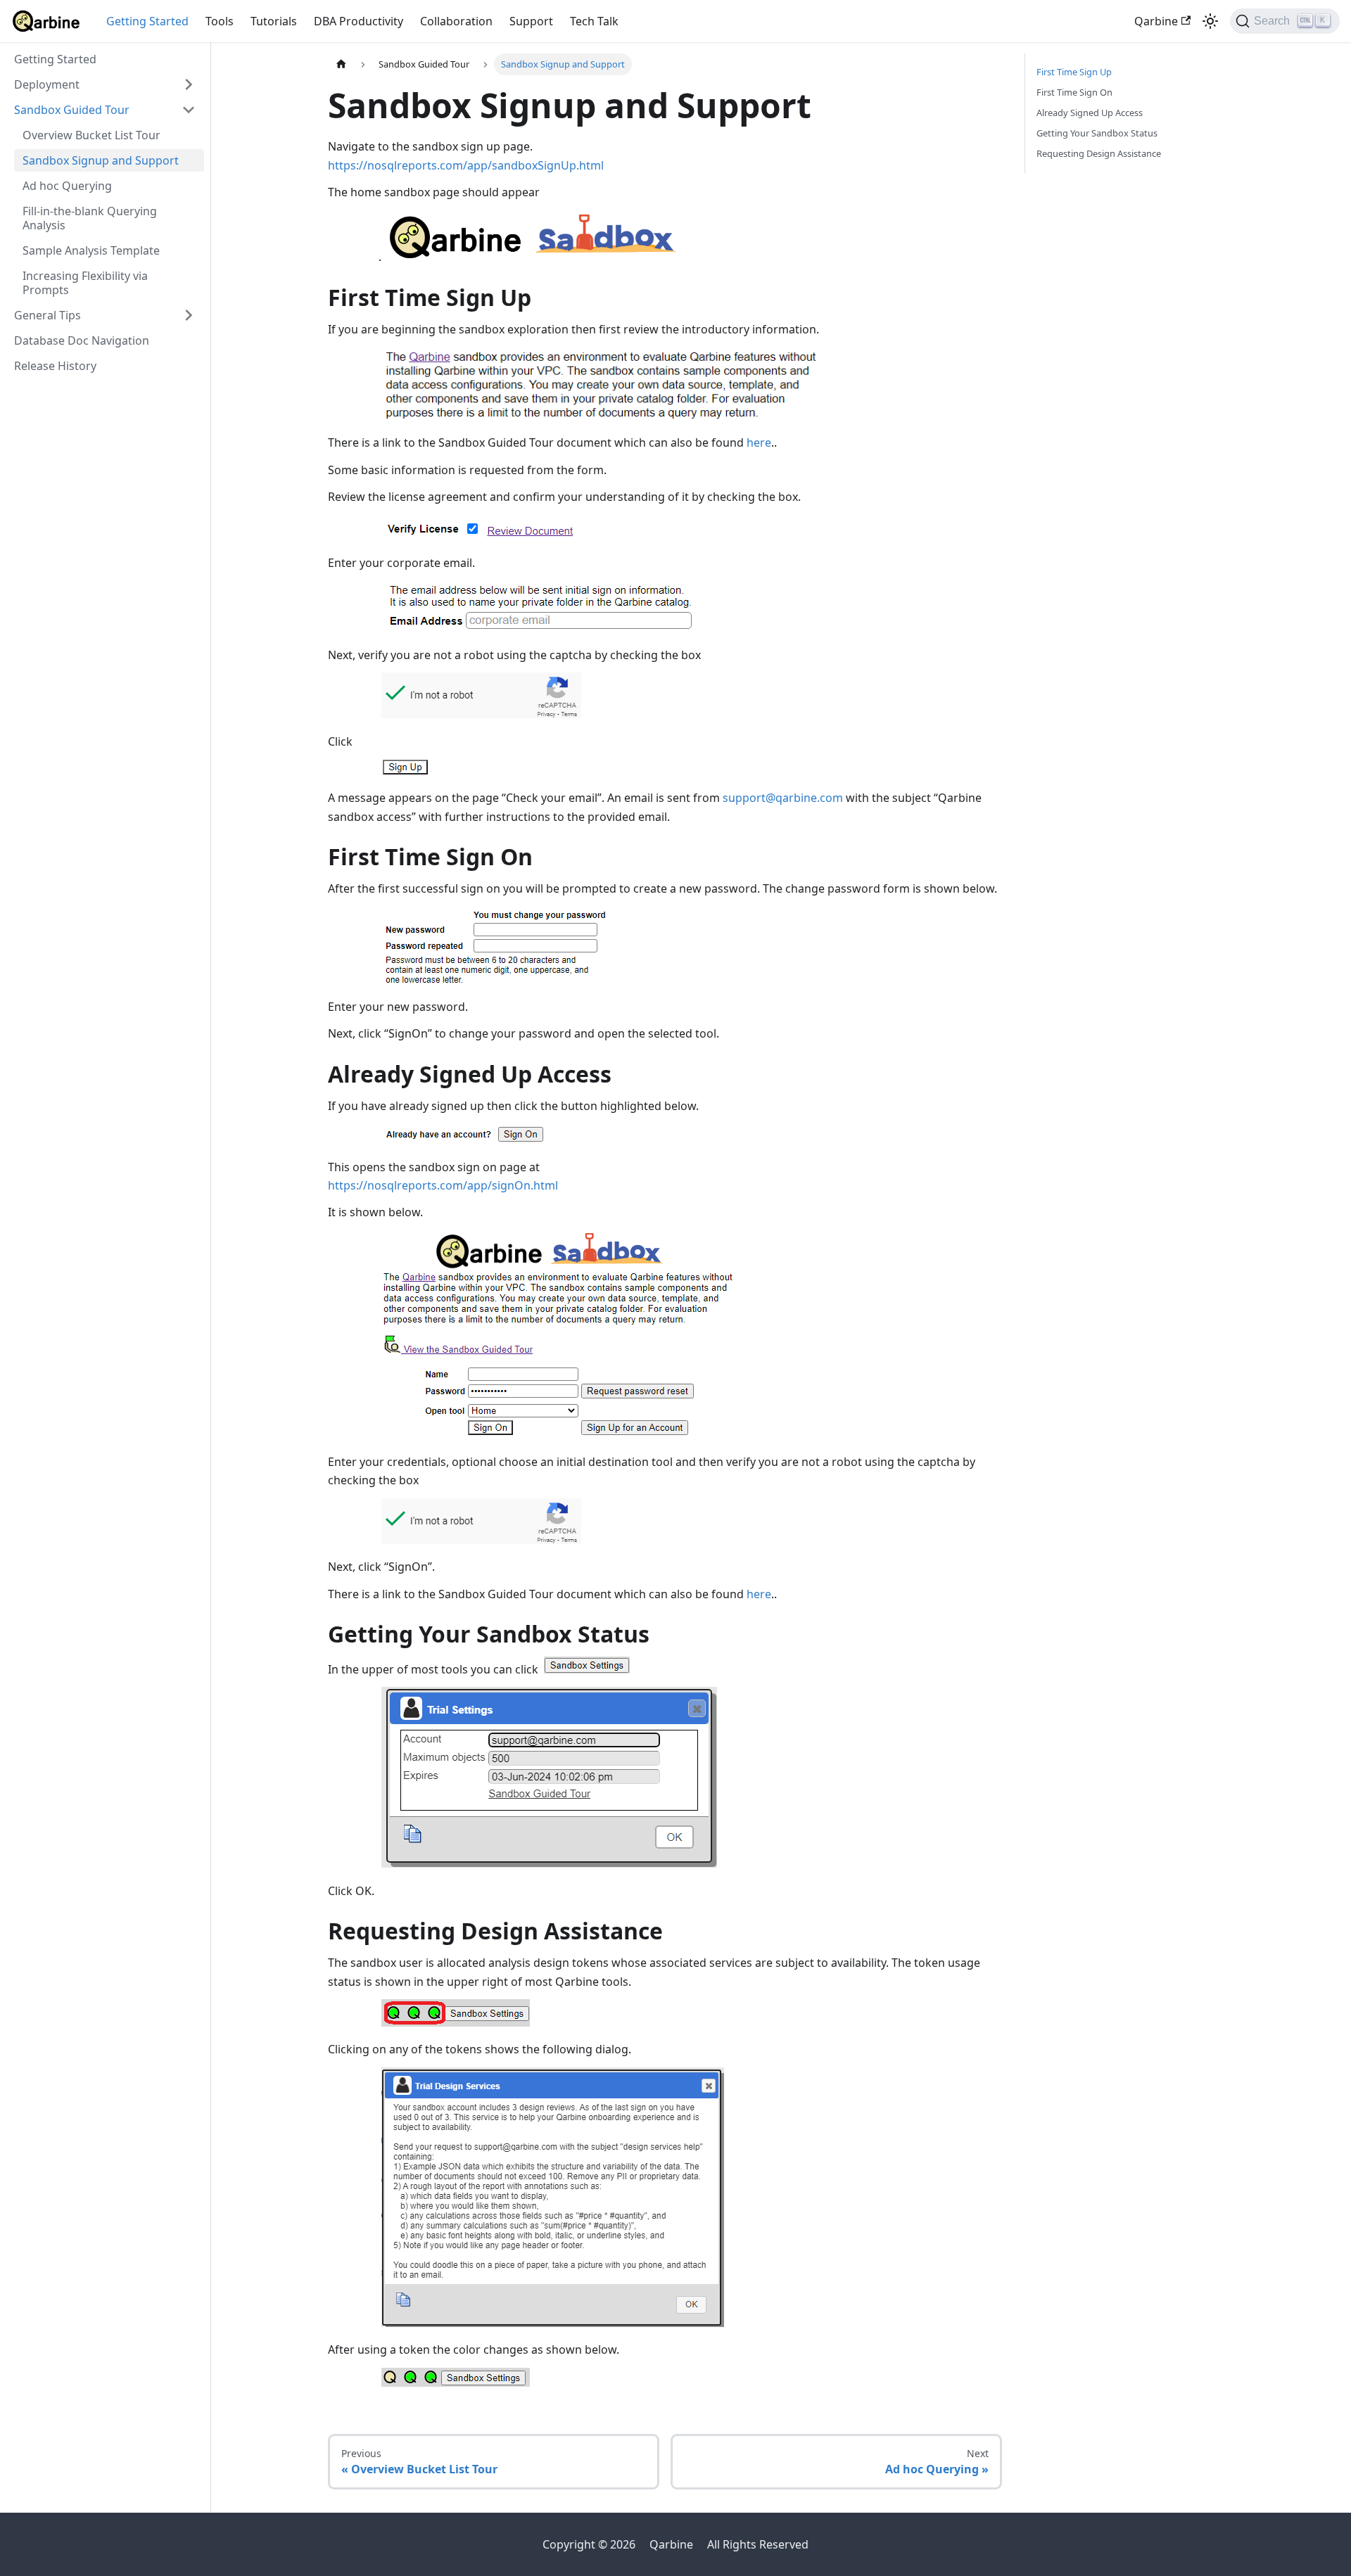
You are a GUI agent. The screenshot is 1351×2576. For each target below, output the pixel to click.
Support (531, 21)
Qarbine (1156, 21)
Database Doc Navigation (82, 340)
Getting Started (147, 21)
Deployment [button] (47, 84)
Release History (55, 366)
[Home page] (341, 64)
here (759, 442)
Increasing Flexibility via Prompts (85, 283)
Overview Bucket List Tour (91, 135)
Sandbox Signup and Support (101, 160)
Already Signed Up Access (1090, 113)
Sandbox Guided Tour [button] (72, 110)
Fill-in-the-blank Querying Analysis (90, 218)
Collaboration (456, 21)
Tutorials (274, 21)
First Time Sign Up (1074, 72)
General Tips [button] (47, 315)
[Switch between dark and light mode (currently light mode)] (1210, 21)
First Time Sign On (1074, 92)
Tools (220, 21)
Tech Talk (594, 21)
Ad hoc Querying (67, 186)
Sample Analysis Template (91, 250)
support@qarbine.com (783, 798)
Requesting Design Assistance (1099, 153)
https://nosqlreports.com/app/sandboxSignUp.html (466, 165)
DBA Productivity (359, 21)
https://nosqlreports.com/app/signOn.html (443, 1185)
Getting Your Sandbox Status (1097, 133)
